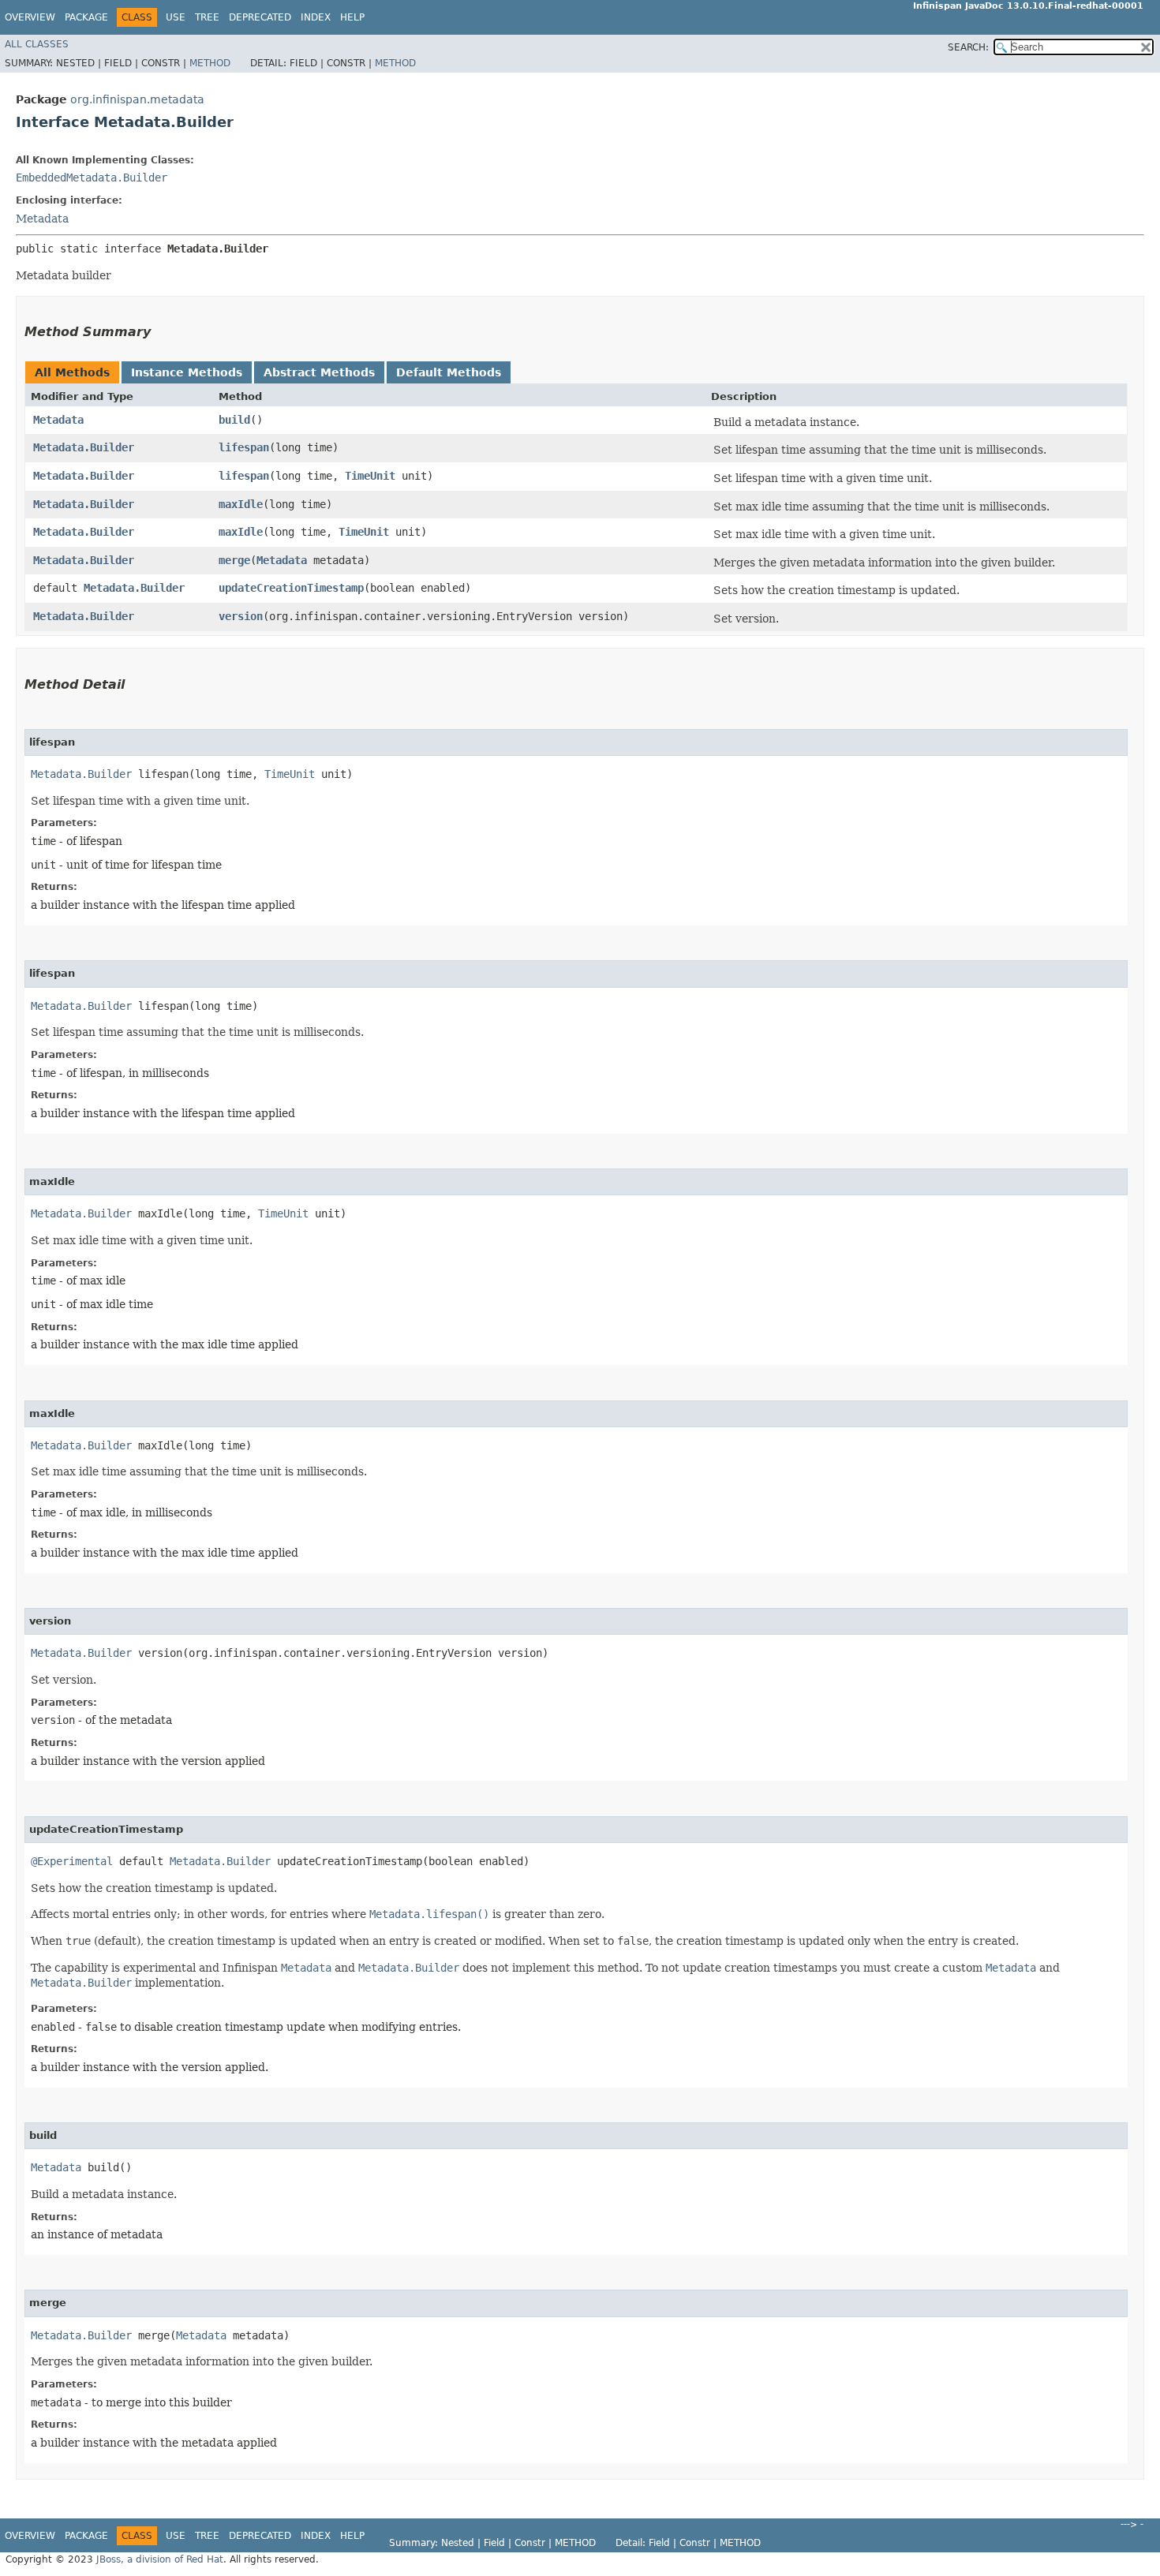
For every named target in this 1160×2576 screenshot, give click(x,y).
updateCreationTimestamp (291, 588)
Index (316, 17)
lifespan (244, 447)
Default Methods (449, 372)
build (234, 420)
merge (234, 560)
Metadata (42, 219)
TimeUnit (370, 476)
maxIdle (241, 504)
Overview (30, 17)
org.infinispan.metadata (137, 99)
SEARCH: (968, 47)
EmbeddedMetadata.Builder (92, 178)
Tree (207, 17)
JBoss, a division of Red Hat (160, 2559)
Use (176, 17)
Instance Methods (187, 372)
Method (210, 63)
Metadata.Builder (84, 447)
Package (86, 17)
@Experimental (72, 1861)
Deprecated (260, 17)
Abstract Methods (319, 372)
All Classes (37, 44)
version (241, 616)
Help (352, 17)
